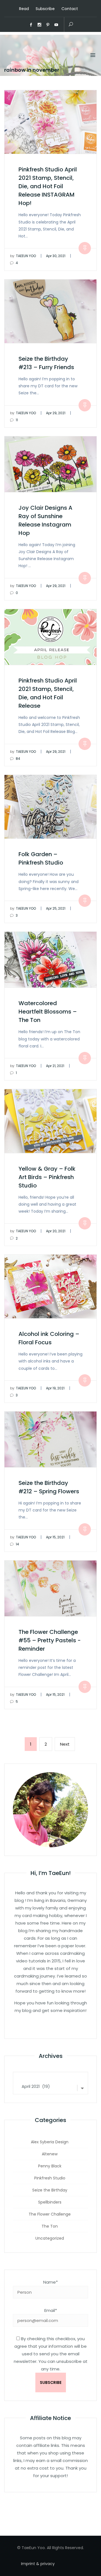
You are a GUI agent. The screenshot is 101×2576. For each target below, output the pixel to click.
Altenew (50, 2154)
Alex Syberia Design (50, 2142)
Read (24, 9)
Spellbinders (50, 2202)
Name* (50, 2282)
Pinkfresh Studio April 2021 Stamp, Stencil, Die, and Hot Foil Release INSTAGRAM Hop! (48, 186)
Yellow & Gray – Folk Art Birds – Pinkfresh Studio (47, 1177)
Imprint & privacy (38, 2564)
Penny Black (50, 2166)
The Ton (50, 2226)
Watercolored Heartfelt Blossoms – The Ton (48, 1012)
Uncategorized (50, 2238)
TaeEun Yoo (23, 256)
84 (18, 759)
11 (16, 420)
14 (17, 1544)
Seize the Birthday (50, 2190)
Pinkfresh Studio (50, 2178)
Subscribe (45, 9)
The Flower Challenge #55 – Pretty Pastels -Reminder (50, 1640)
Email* (51, 2310)
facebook (31, 25)
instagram (40, 25)
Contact (70, 9)
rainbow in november (32, 70)
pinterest (48, 25)
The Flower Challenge (50, 2214)
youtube (56, 25)
